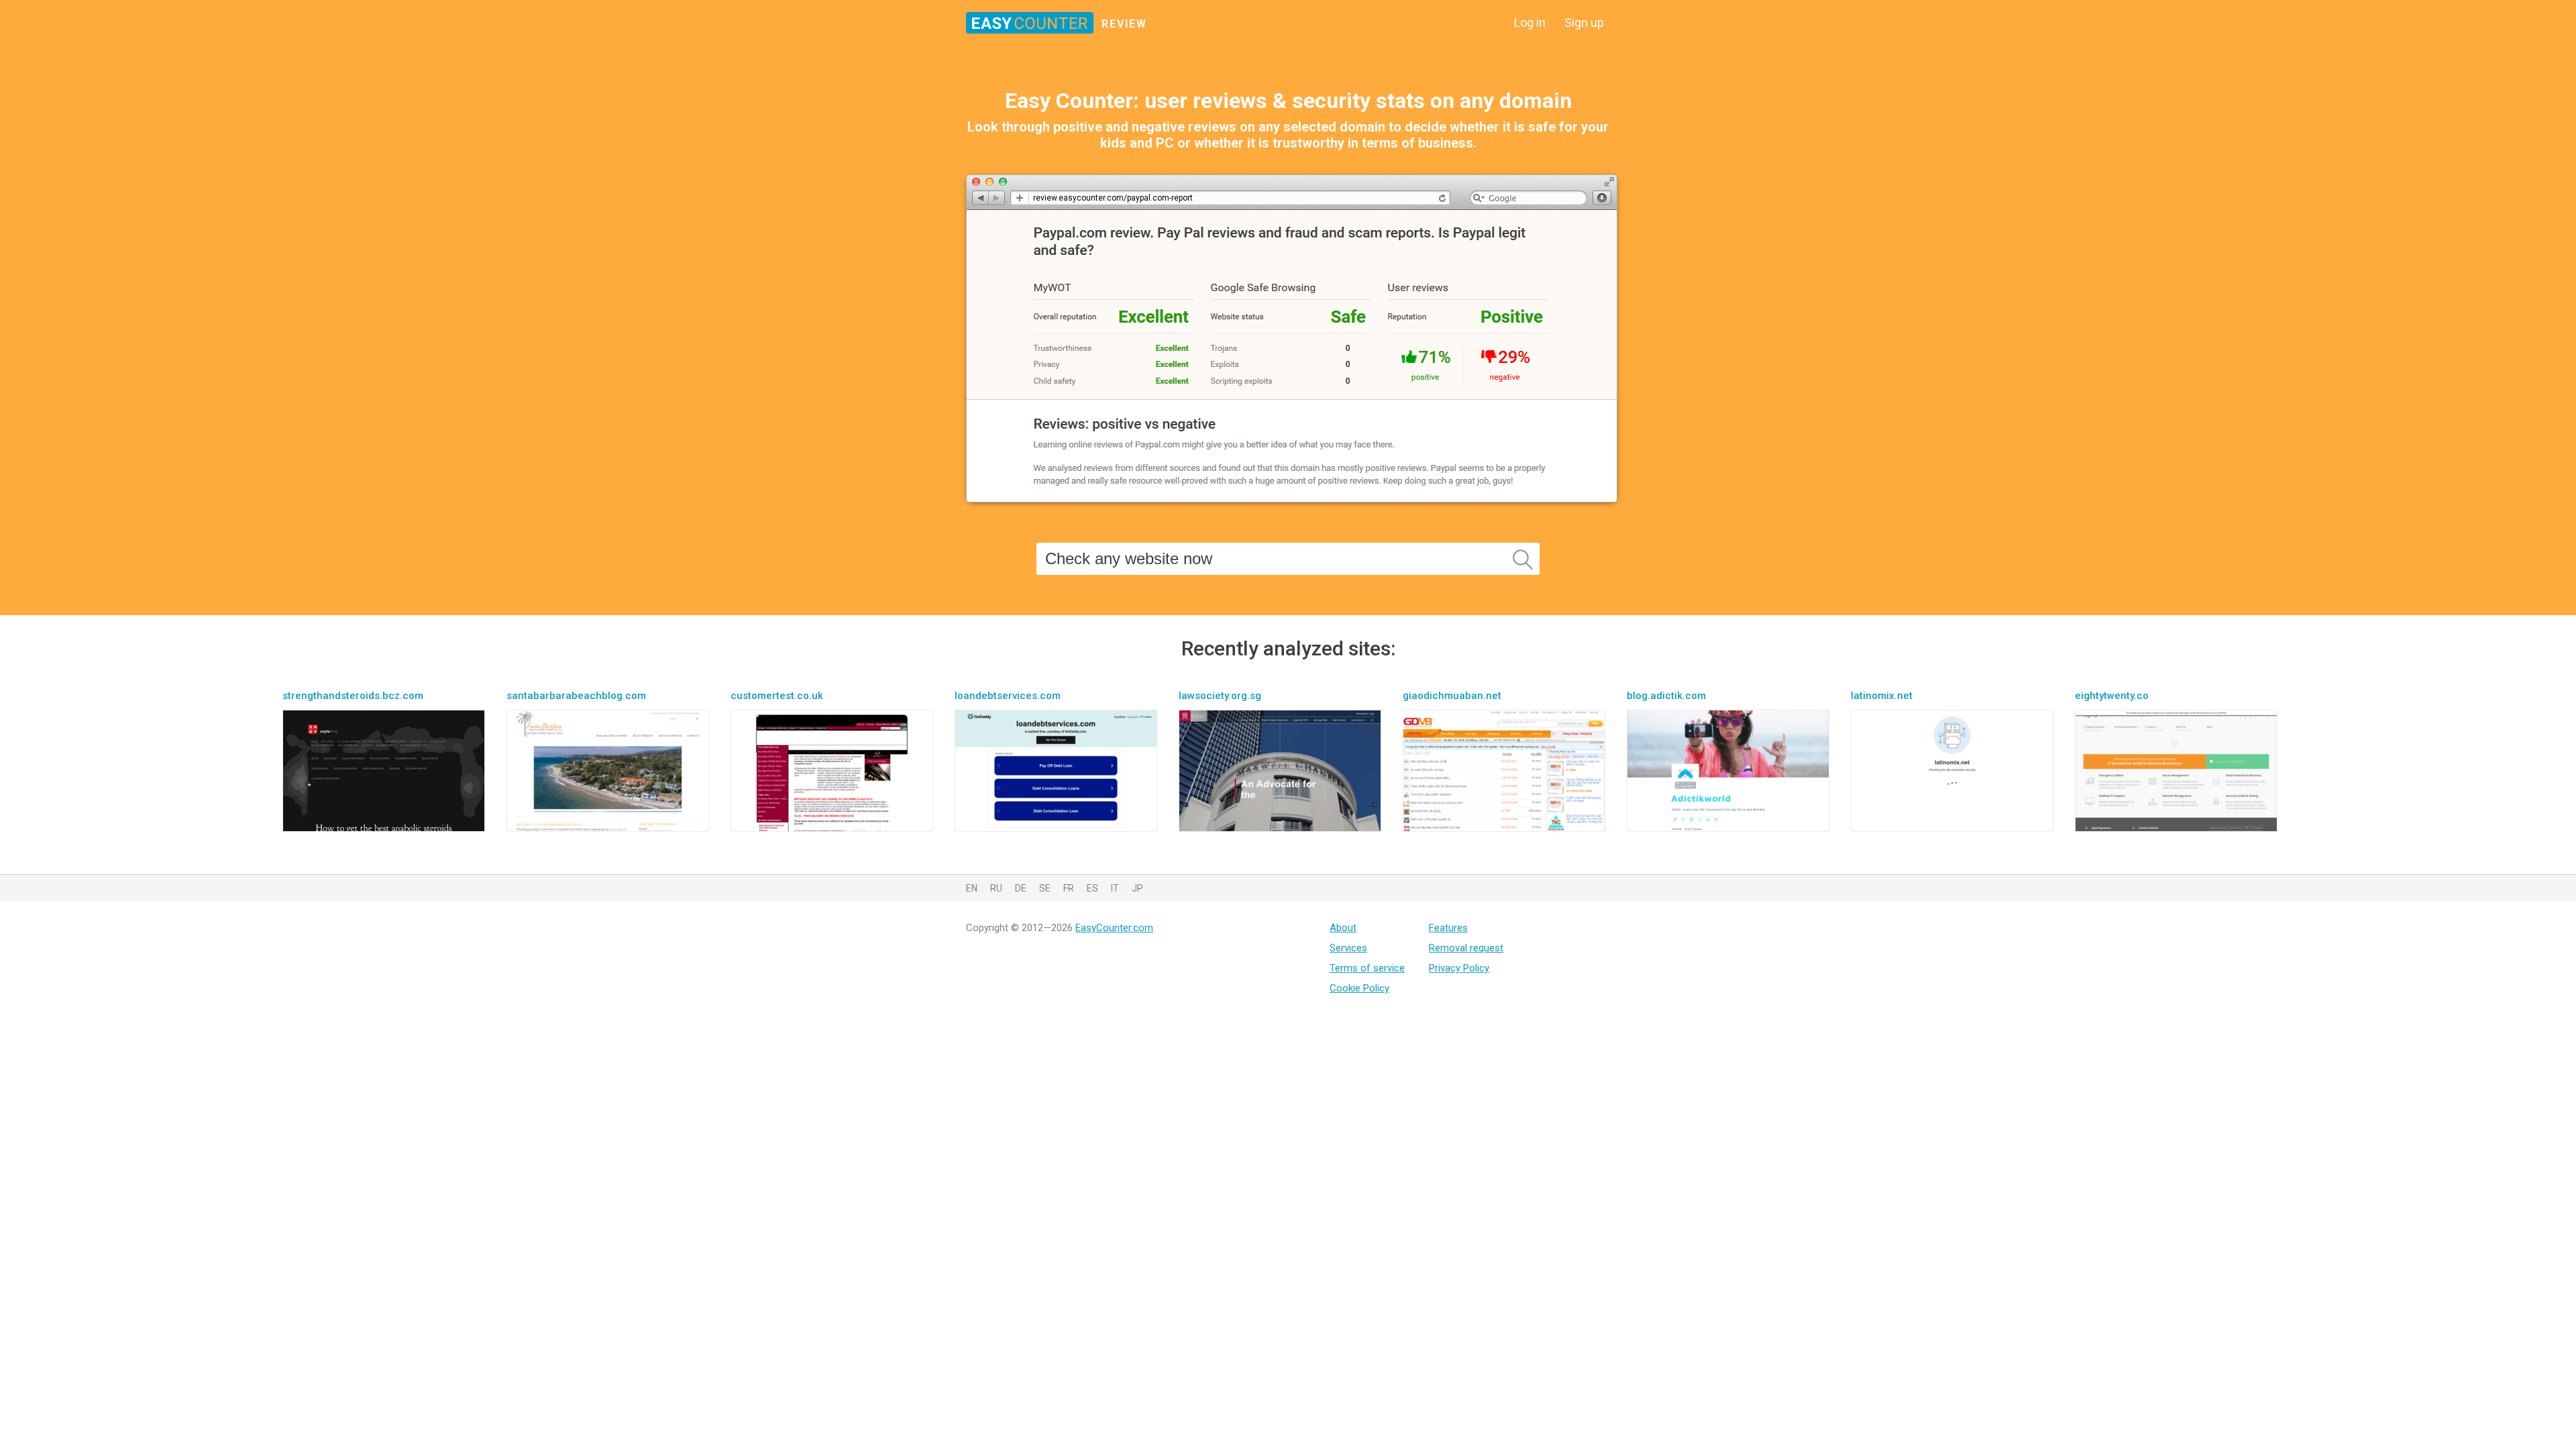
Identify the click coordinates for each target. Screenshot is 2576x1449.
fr (1069, 888)
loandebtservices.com (1008, 696)
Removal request (1466, 948)
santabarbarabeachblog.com (576, 696)
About (1343, 928)
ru (996, 888)
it (1115, 888)
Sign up (1584, 22)
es (1092, 888)
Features (1448, 928)
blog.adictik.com (1666, 696)
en (972, 888)
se (1045, 888)
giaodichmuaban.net (1452, 696)
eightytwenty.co (2112, 696)
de (1021, 888)
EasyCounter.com (1114, 928)
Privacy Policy (1459, 968)
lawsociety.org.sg (1220, 696)
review (1124, 24)
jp (1137, 888)
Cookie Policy (1359, 988)
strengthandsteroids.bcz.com (353, 696)
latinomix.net (1882, 696)
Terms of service (1367, 968)
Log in (1530, 22)
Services (1348, 948)
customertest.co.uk (777, 696)
